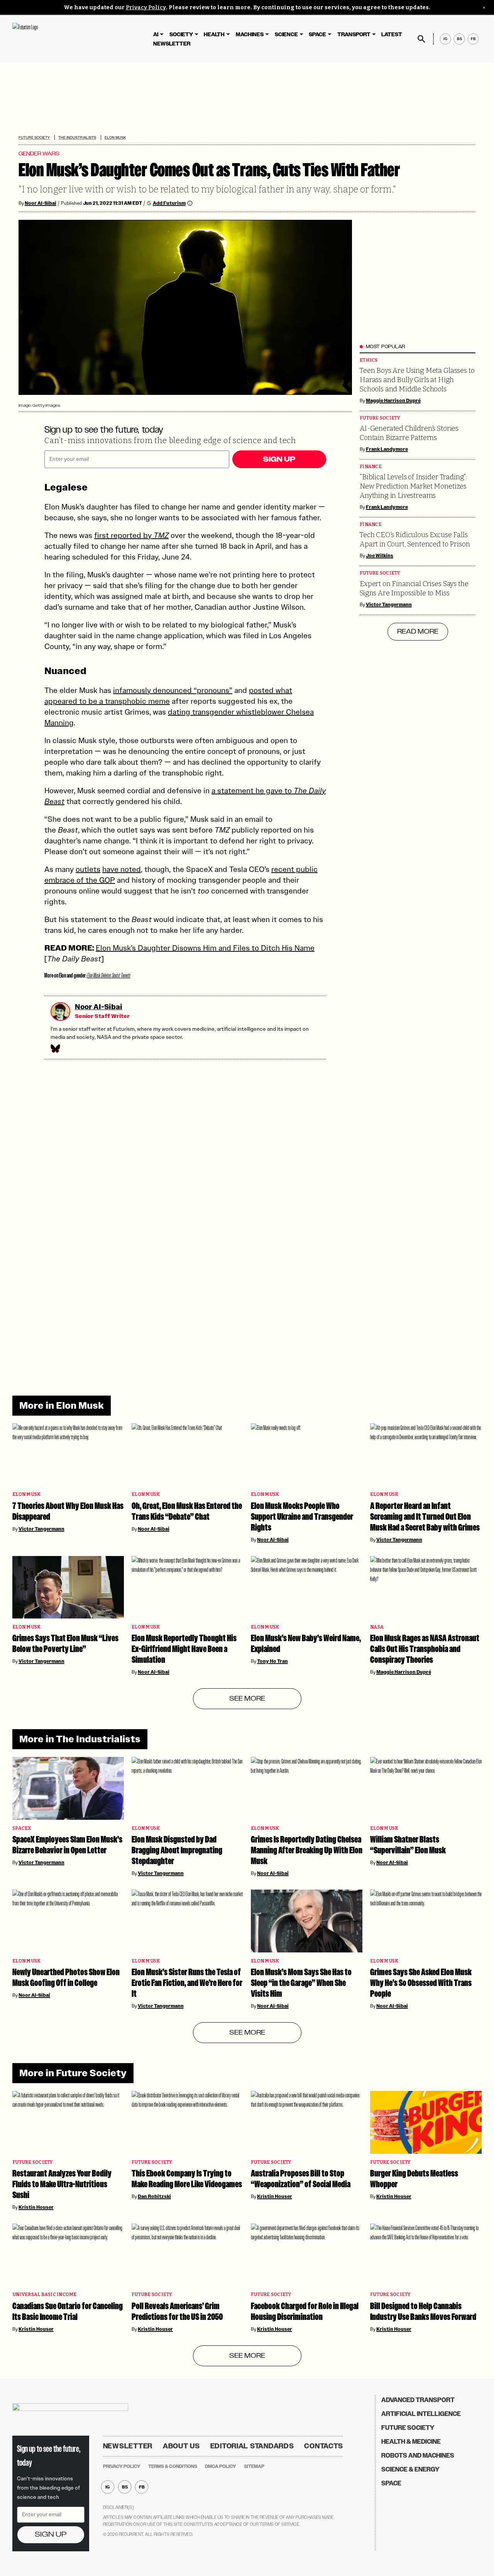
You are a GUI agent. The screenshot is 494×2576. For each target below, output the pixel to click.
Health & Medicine (411, 2442)
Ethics (369, 360)
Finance (371, 467)
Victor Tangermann (389, 605)
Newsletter (172, 44)
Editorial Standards (252, 2446)
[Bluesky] (55, 1049)
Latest (392, 35)
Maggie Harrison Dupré (393, 401)
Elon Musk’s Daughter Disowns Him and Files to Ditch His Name (205, 948)
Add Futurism (169, 203)
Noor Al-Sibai (41, 203)
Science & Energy (410, 2469)
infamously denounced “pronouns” (173, 690)
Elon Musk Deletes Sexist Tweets (109, 975)
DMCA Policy (221, 2466)
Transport (354, 35)
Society (181, 35)
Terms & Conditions (173, 2466)
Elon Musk (115, 137)
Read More (418, 632)
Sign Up (279, 459)
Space (317, 35)
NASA (377, 1627)
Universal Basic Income (45, 2295)
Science (286, 35)
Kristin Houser (36, 2207)
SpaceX (22, 1828)
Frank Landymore (387, 449)
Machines (250, 35)
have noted (122, 869)
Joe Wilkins (380, 556)
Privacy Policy (146, 8)
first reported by (131, 535)
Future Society (34, 137)
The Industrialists (77, 137)
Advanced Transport (418, 2400)
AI (156, 35)
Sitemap (254, 2466)
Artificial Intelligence (421, 2414)
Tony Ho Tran (272, 1661)
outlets (88, 869)
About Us (181, 2446)
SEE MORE (247, 1699)
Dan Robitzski (154, 2197)
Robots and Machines (418, 2455)
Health (214, 35)
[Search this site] (421, 39)
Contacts (324, 2446)
